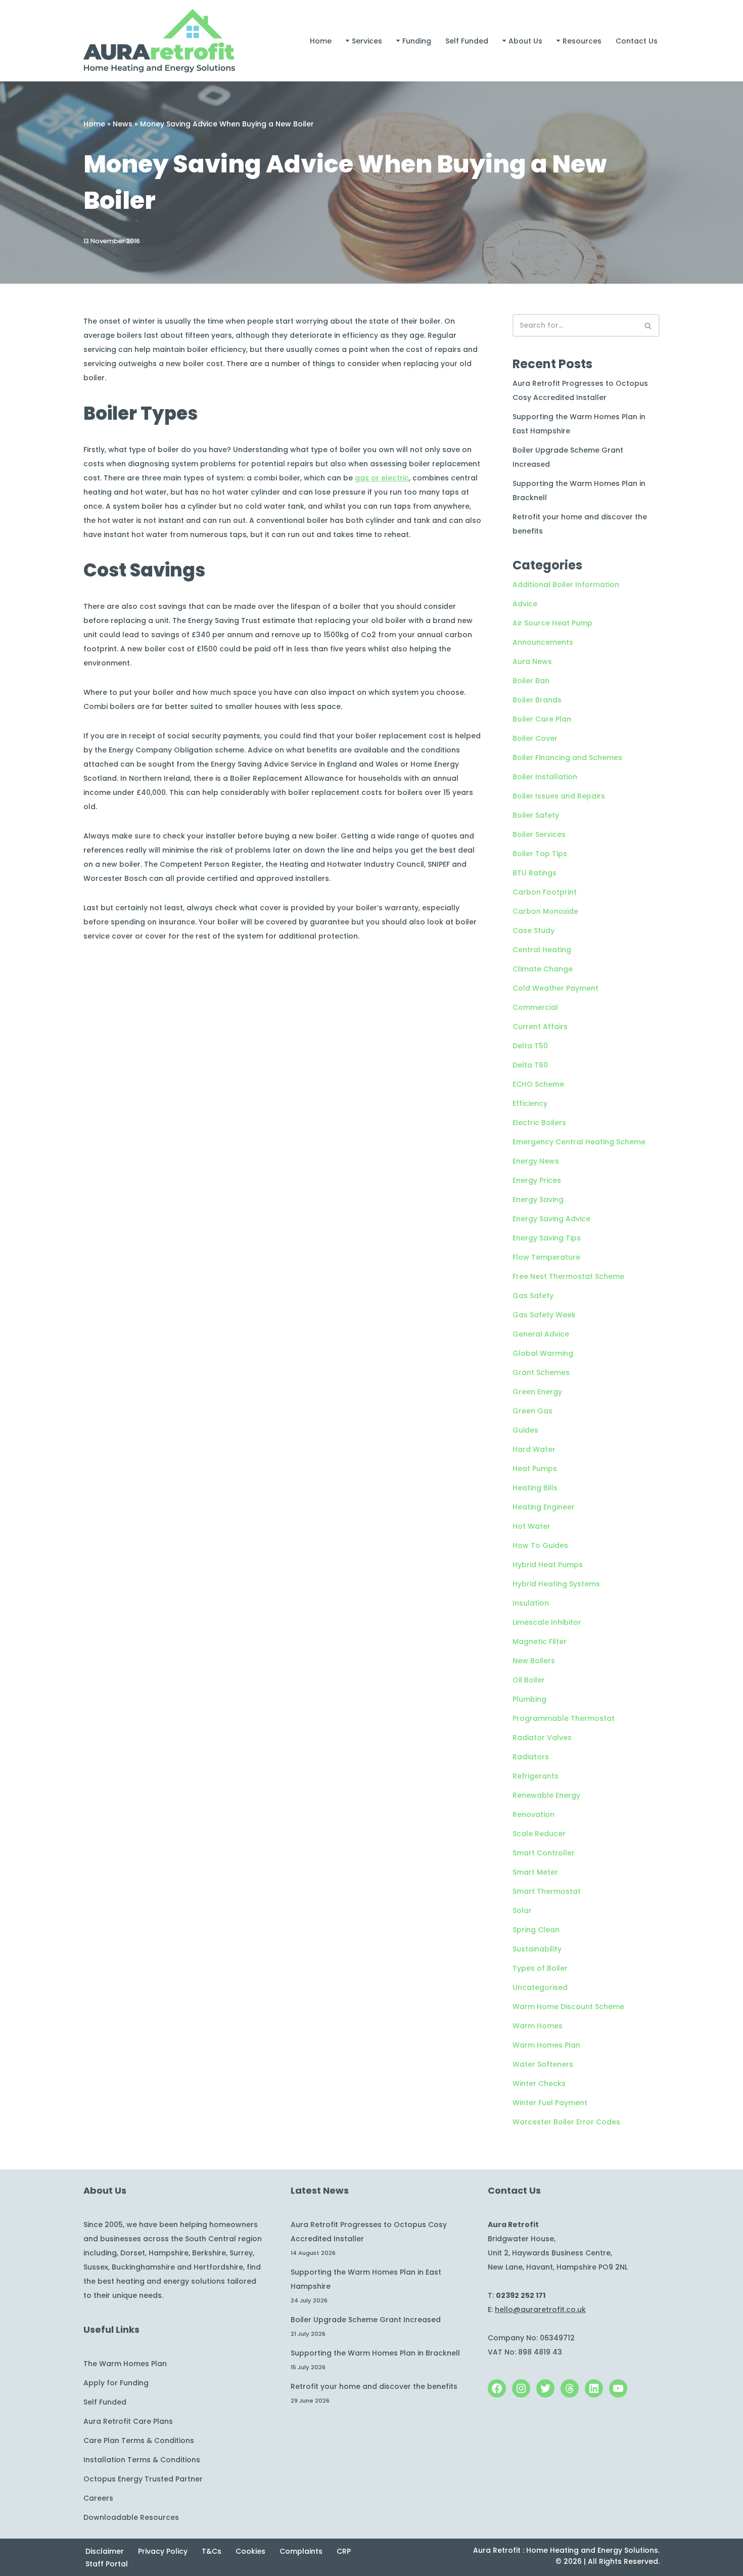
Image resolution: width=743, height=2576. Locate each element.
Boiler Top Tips (540, 854)
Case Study (533, 930)
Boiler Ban (531, 681)
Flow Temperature (546, 1257)
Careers (98, 2498)
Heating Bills (535, 1488)
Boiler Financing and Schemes (567, 758)
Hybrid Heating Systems (556, 1584)
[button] (347, 41)
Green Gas (532, 1411)
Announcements (543, 642)
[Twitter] (545, 2388)
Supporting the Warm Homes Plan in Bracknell (375, 2353)
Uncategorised (540, 1987)
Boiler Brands (537, 700)
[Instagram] (521, 2388)
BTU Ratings (535, 873)
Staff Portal (107, 2564)
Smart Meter (535, 1872)
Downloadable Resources (131, 2517)
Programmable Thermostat (564, 1718)
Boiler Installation (545, 777)
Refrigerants (536, 1776)
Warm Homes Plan (546, 2045)
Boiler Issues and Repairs (559, 796)
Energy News (536, 1161)
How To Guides (540, 1545)
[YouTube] (618, 2388)
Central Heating (542, 950)
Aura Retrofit (497, 2550)
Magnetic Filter (540, 1641)
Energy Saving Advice (551, 1219)
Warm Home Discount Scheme (568, 2007)
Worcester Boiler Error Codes (566, 2122)
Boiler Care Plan (542, 719)
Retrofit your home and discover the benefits (374, 2386)
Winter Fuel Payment (550, 2103)
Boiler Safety (536, 815)
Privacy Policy (163, 2551)
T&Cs (212, 2551)
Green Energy (537, 1392)
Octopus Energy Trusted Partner (143, 2479)
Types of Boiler (540, 1968)
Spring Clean (536, 1930)
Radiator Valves (542, 1738)
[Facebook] (497, 2388)
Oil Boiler (529, 1680)
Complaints (301, 2551)
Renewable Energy (546, 1795)
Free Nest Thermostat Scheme (568, 1276)
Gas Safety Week (544, 1315)
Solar (522, 1911)
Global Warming (543, 1353)
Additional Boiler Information (566, 585)
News (123, 124)
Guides (525, 1430)
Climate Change (543, 969)
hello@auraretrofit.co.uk (540, 2309)
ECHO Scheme (538, 1084)
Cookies (250, 2551)
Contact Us (637, 41)
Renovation (533, 1814)
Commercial (535, 1007)
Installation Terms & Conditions (142, 2460)
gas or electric (382, 478)
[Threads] (570, 2388)
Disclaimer (105, 2551)
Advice (525, 604)
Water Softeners (543, 2064)
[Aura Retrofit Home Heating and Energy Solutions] (159, 41)
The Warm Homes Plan (125, 2364)
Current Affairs (540, 1027)
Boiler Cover (535, 738)
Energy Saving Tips (547, 1238)
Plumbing (529, 1699)
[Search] (648, 325)
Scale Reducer (539, 1834)
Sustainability (537, 1949)
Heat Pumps (535, 1469)
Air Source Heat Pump (552, 623)
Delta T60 (530, 1065)
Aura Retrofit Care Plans (128, 2421)
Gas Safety (533, 1296)
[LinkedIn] (594, 2388)
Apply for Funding (116, 2383)
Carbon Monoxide (545, 911)
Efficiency (530, 1103)
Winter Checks (539, 2083)
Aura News (532, 661)
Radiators (531, 1757)
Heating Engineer (544, 1507)
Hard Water (534, 1449)
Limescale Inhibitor (547, 1622)
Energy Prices (537, 1180)
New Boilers (534, 1661)
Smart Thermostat (547, 1891)
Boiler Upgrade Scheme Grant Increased (366, 2320)
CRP (344, 2551)
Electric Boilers (539, 1123)
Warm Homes (538, 2026)
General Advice (541, 1334)
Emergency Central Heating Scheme (579, 1142)
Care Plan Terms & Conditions (139, 2440)
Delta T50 (530, 1046)
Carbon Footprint (545, 892)
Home (321, 41)
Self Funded (467, 41)
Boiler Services (539, 834)
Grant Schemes (541, 1372)
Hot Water (531, 1526)
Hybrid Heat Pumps (548, 1565)
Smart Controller (544, 1853)
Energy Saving (538, 1200)
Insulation (531, 1603)
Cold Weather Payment (555, 988)
